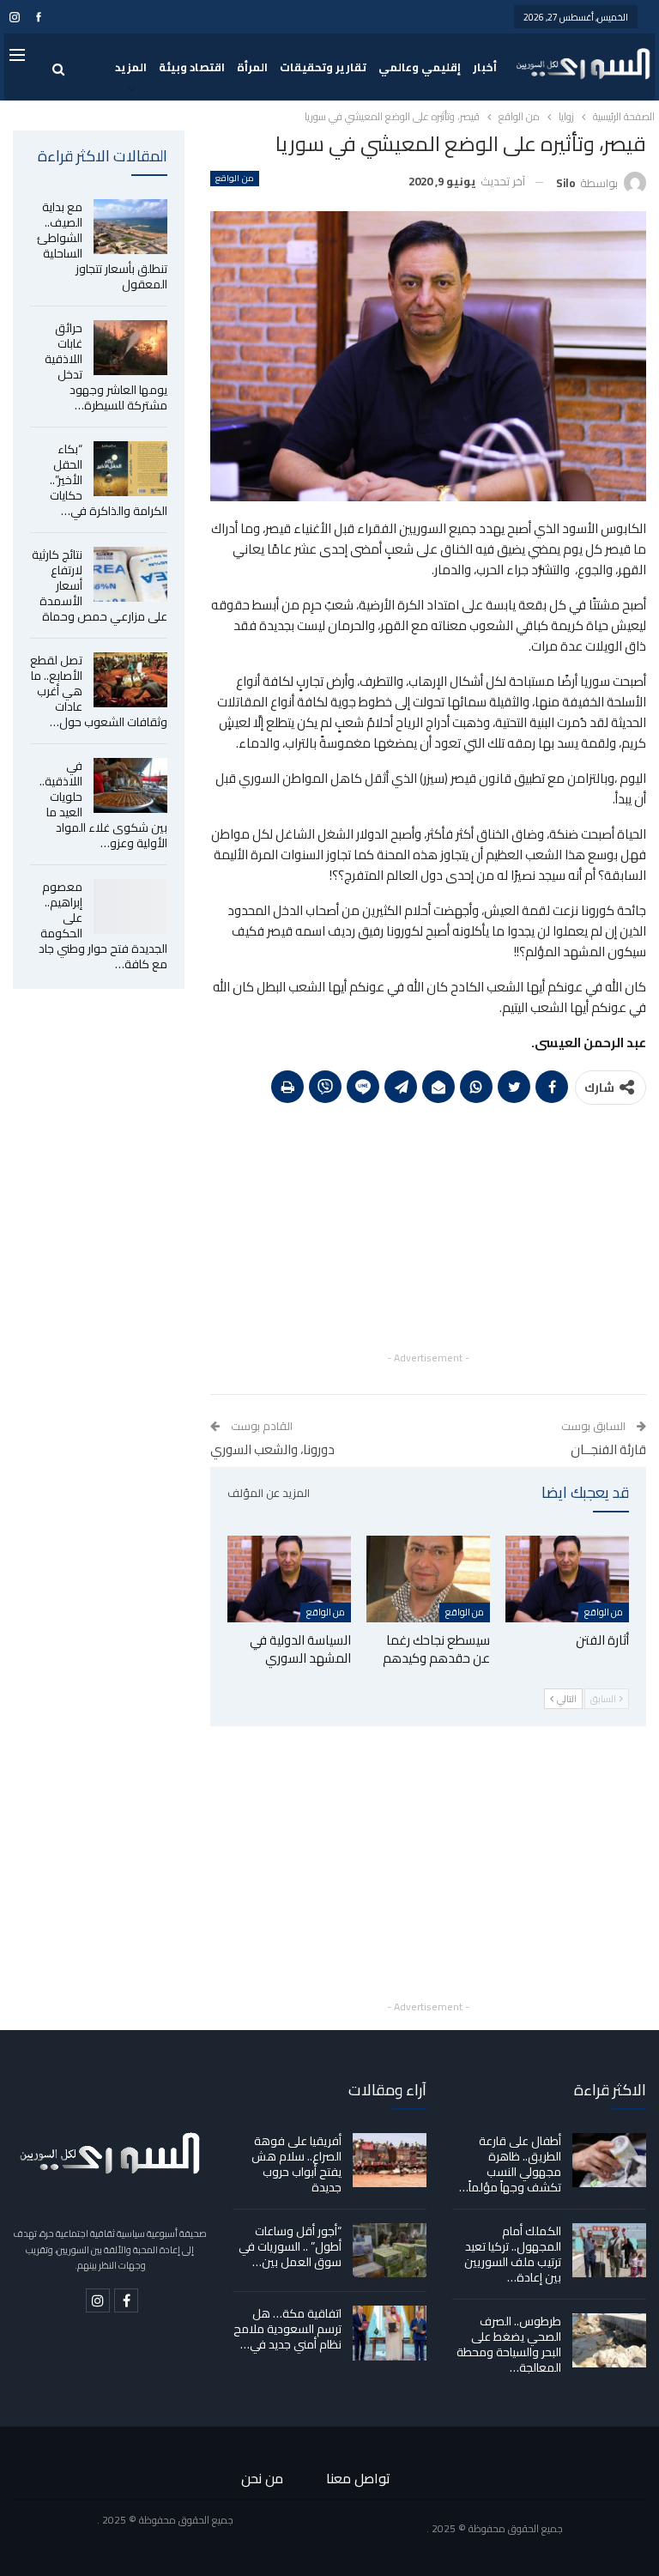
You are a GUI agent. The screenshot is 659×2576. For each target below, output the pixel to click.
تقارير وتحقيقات (323, 67)
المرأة (252, 67)
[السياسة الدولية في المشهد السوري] (289, 1579)
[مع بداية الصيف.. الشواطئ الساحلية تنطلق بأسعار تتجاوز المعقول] (130, 227)
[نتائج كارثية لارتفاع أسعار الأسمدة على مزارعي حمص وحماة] (130, 574)
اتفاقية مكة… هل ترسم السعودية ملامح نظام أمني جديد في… (287, 2329)
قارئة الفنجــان (608, 1449)
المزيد (131, 67)
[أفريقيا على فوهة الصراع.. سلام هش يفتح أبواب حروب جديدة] (390, 2161)
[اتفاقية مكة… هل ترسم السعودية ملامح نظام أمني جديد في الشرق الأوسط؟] (390, 2333)
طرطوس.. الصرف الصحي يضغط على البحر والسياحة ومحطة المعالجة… (509, 2344)
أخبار (485, 67)
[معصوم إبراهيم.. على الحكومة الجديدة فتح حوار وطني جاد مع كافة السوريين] (130, 906)
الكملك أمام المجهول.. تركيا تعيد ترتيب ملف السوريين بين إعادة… (513, 2254)
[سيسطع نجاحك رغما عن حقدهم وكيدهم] (428, 1579)
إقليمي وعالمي (420, 67)
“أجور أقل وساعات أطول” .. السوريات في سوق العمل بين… (290, 2246)
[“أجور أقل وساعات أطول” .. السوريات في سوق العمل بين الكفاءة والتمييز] (390, 2251)
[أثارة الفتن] (567, 1579)
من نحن (262, 2478)
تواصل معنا (358, 2478)
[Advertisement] (428, 1227)
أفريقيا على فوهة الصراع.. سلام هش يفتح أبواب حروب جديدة (296, 2164)
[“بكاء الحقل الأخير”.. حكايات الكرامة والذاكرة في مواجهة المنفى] (130, 469)
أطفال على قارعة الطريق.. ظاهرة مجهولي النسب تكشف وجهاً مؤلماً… (510, 2164)
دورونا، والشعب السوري (272, 1449)
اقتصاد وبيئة (192, 67)
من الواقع (234, 179)
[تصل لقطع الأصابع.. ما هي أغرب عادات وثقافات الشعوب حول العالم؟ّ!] (130, 680)
